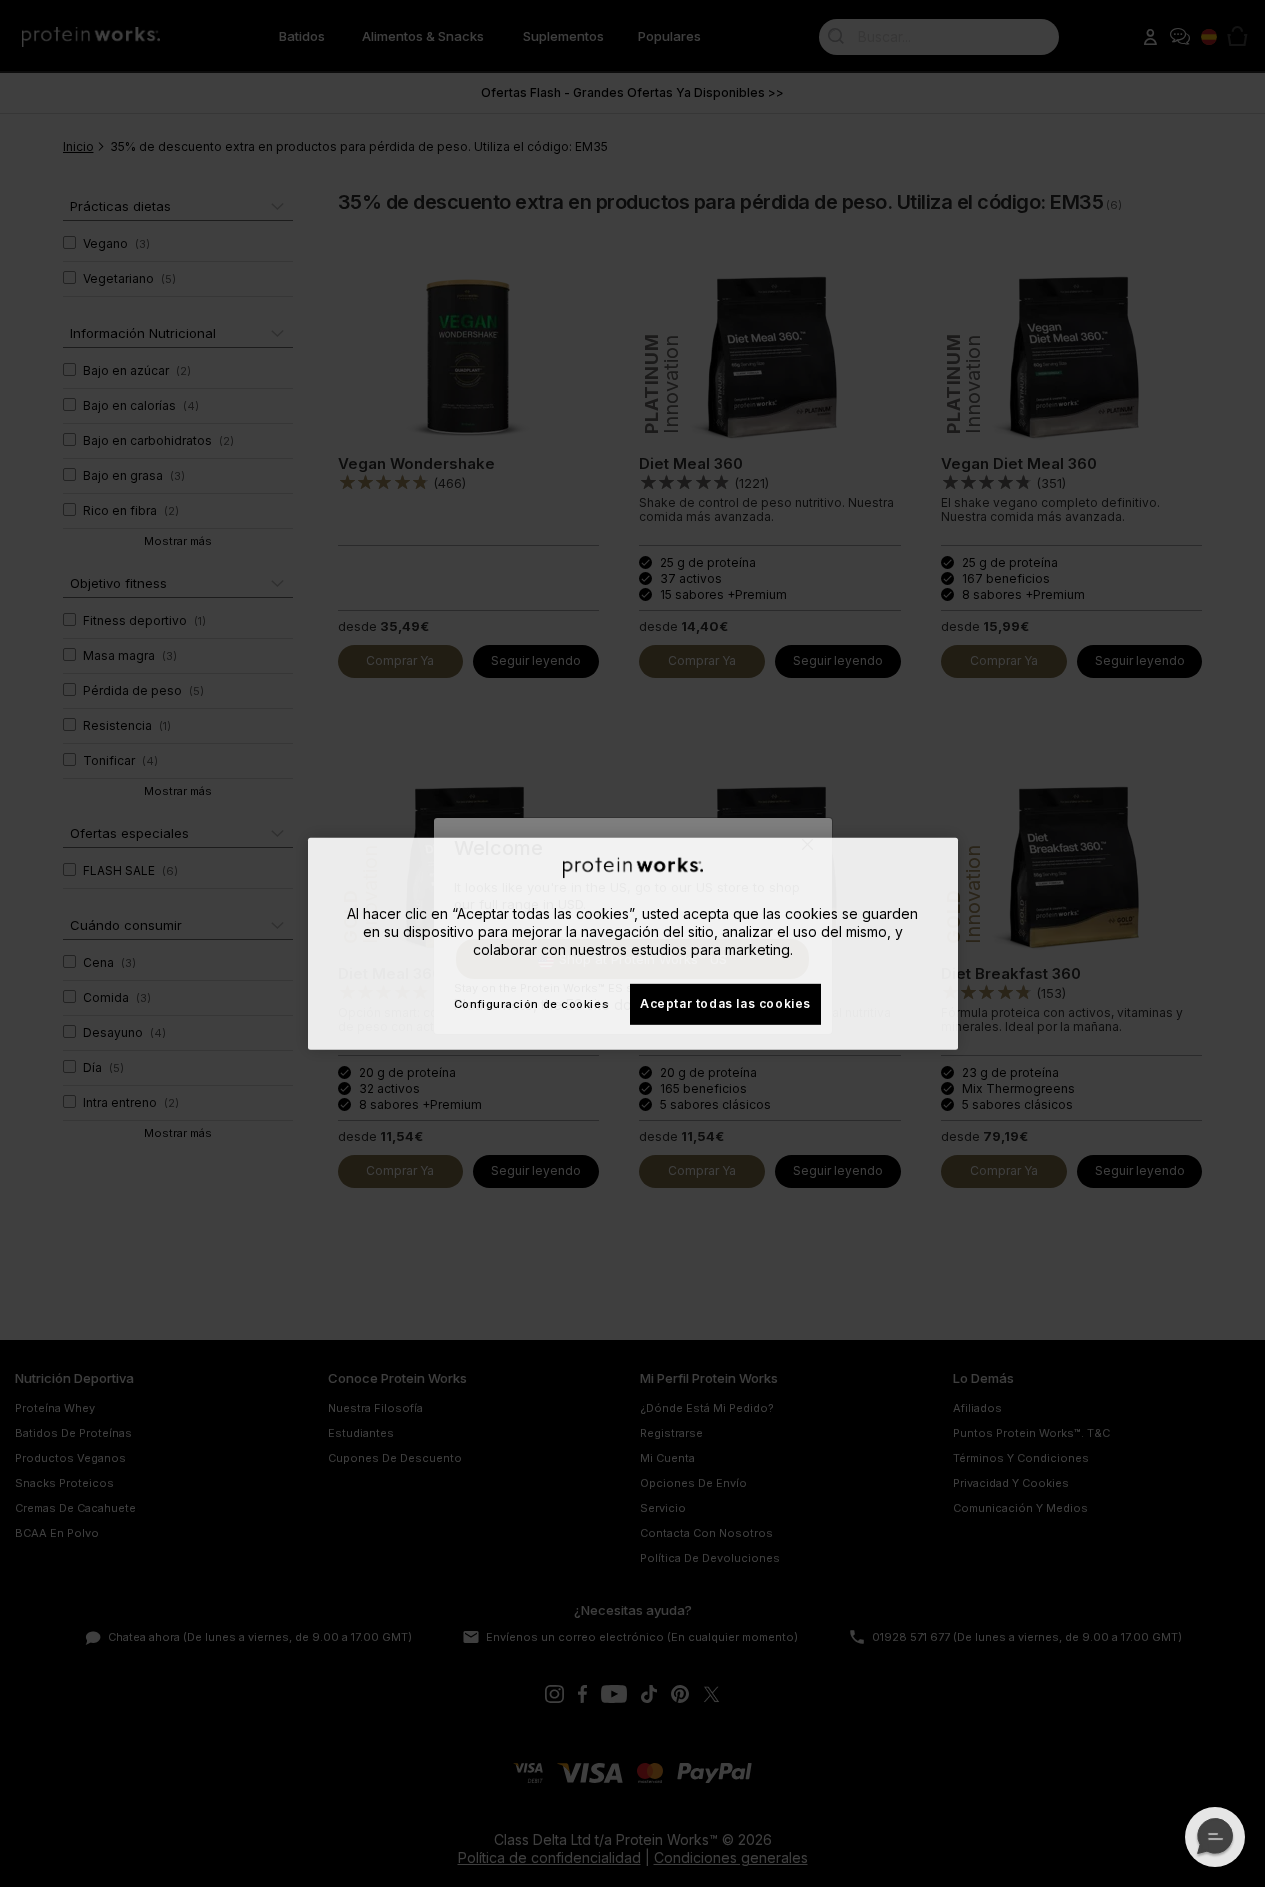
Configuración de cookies (531, 1004)
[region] (633, 943)
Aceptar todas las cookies (725, 1003)
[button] (1215, 1837)
